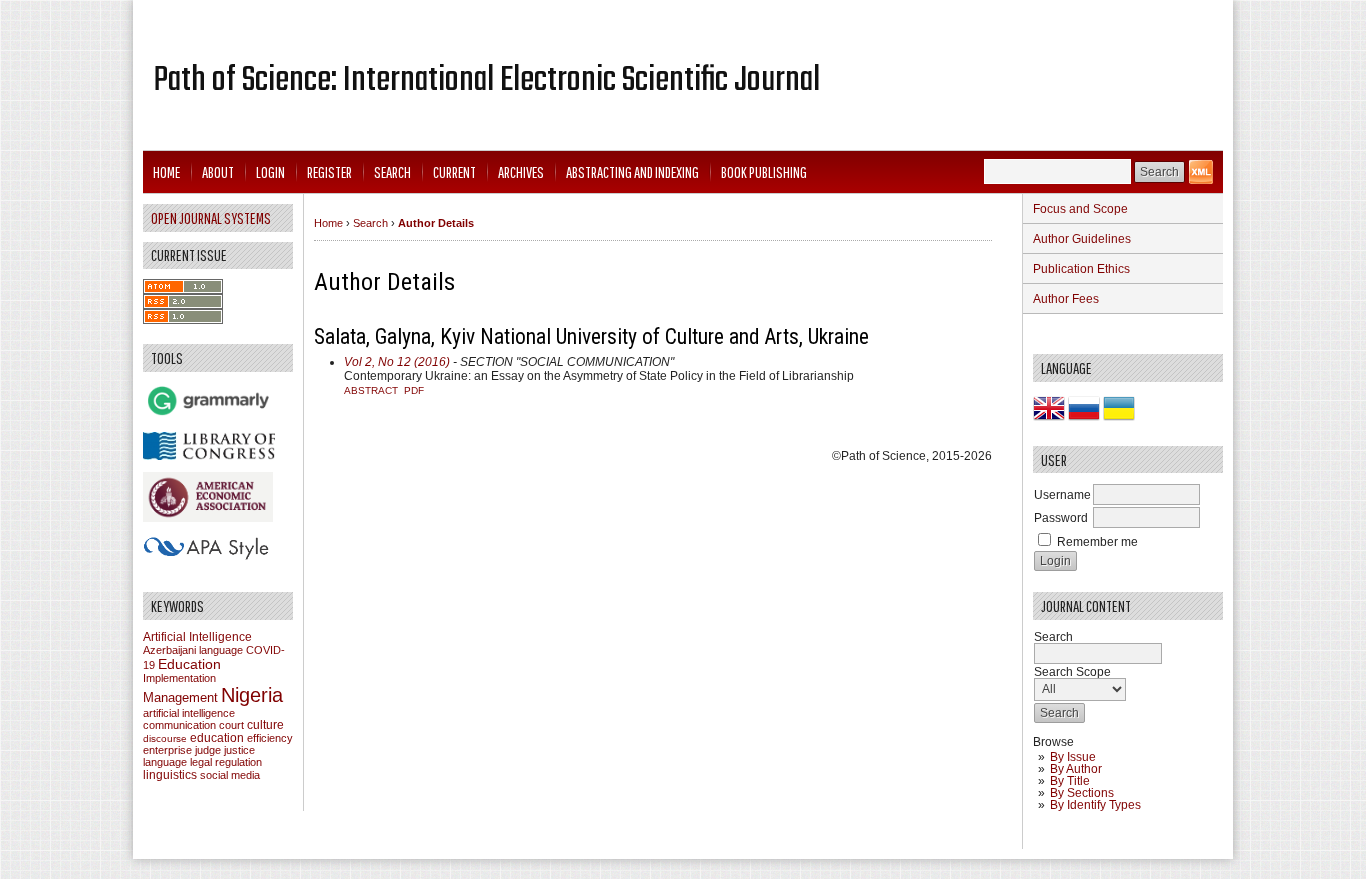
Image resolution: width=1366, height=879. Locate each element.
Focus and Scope (1080, 209)
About (218, 172)
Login (270, 172)
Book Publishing (764, 172)
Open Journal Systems (211, 218)
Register (329, 172)
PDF (414, 390)
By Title (1070, 781)
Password (1061, 518)
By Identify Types (1095, 805)
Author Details (436, 223)
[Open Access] (1201, 172)
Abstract (371, 390)
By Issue (1073, 757)
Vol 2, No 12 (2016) (397, 362)
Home (166, 172)
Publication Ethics (1081, 269)
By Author (1076, 769)
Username (1062, 495)
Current (454, 172)
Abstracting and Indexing (632, 172)
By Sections (1082, 793)
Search (392, 172)
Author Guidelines (1082, 239)
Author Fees (1066, 299)
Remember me (1097, 542)
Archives (521, 172)
